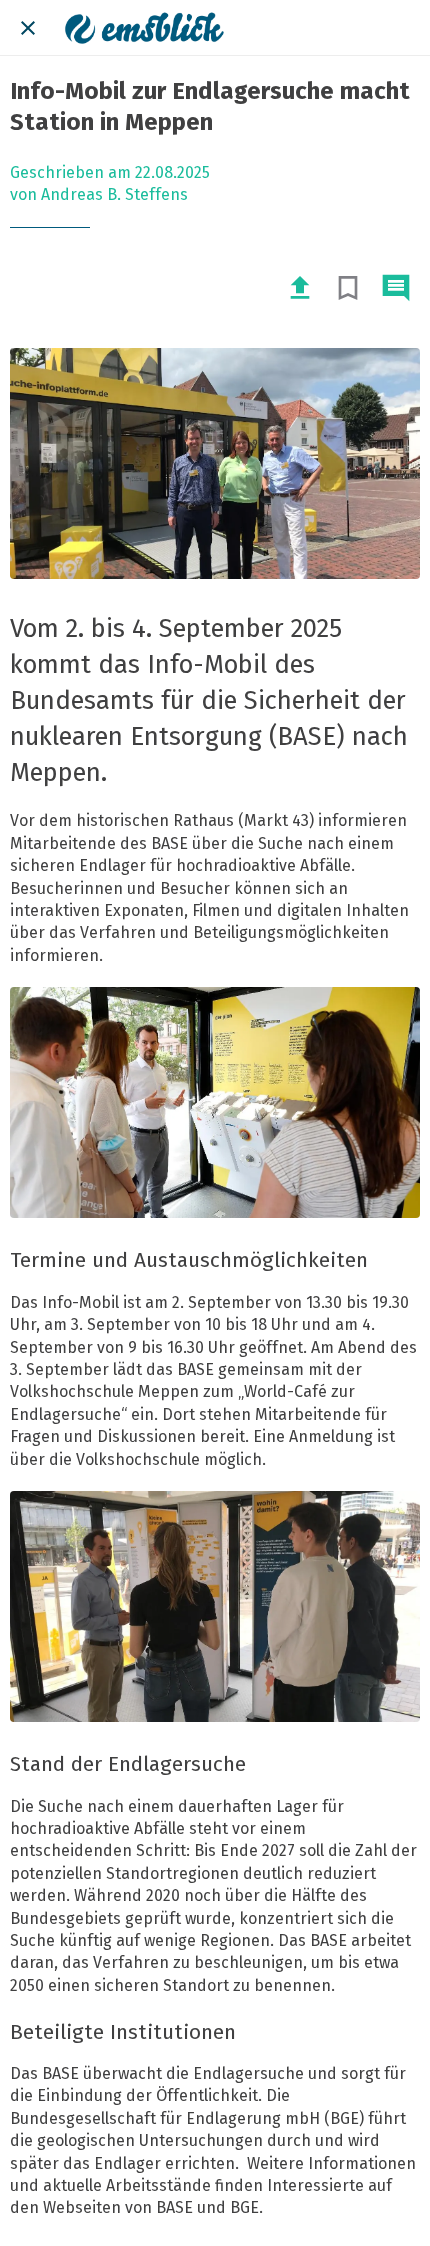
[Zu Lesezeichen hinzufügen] (348, 288)
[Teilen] (300, 288)
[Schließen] (28, 28)
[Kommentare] (396, 288)
